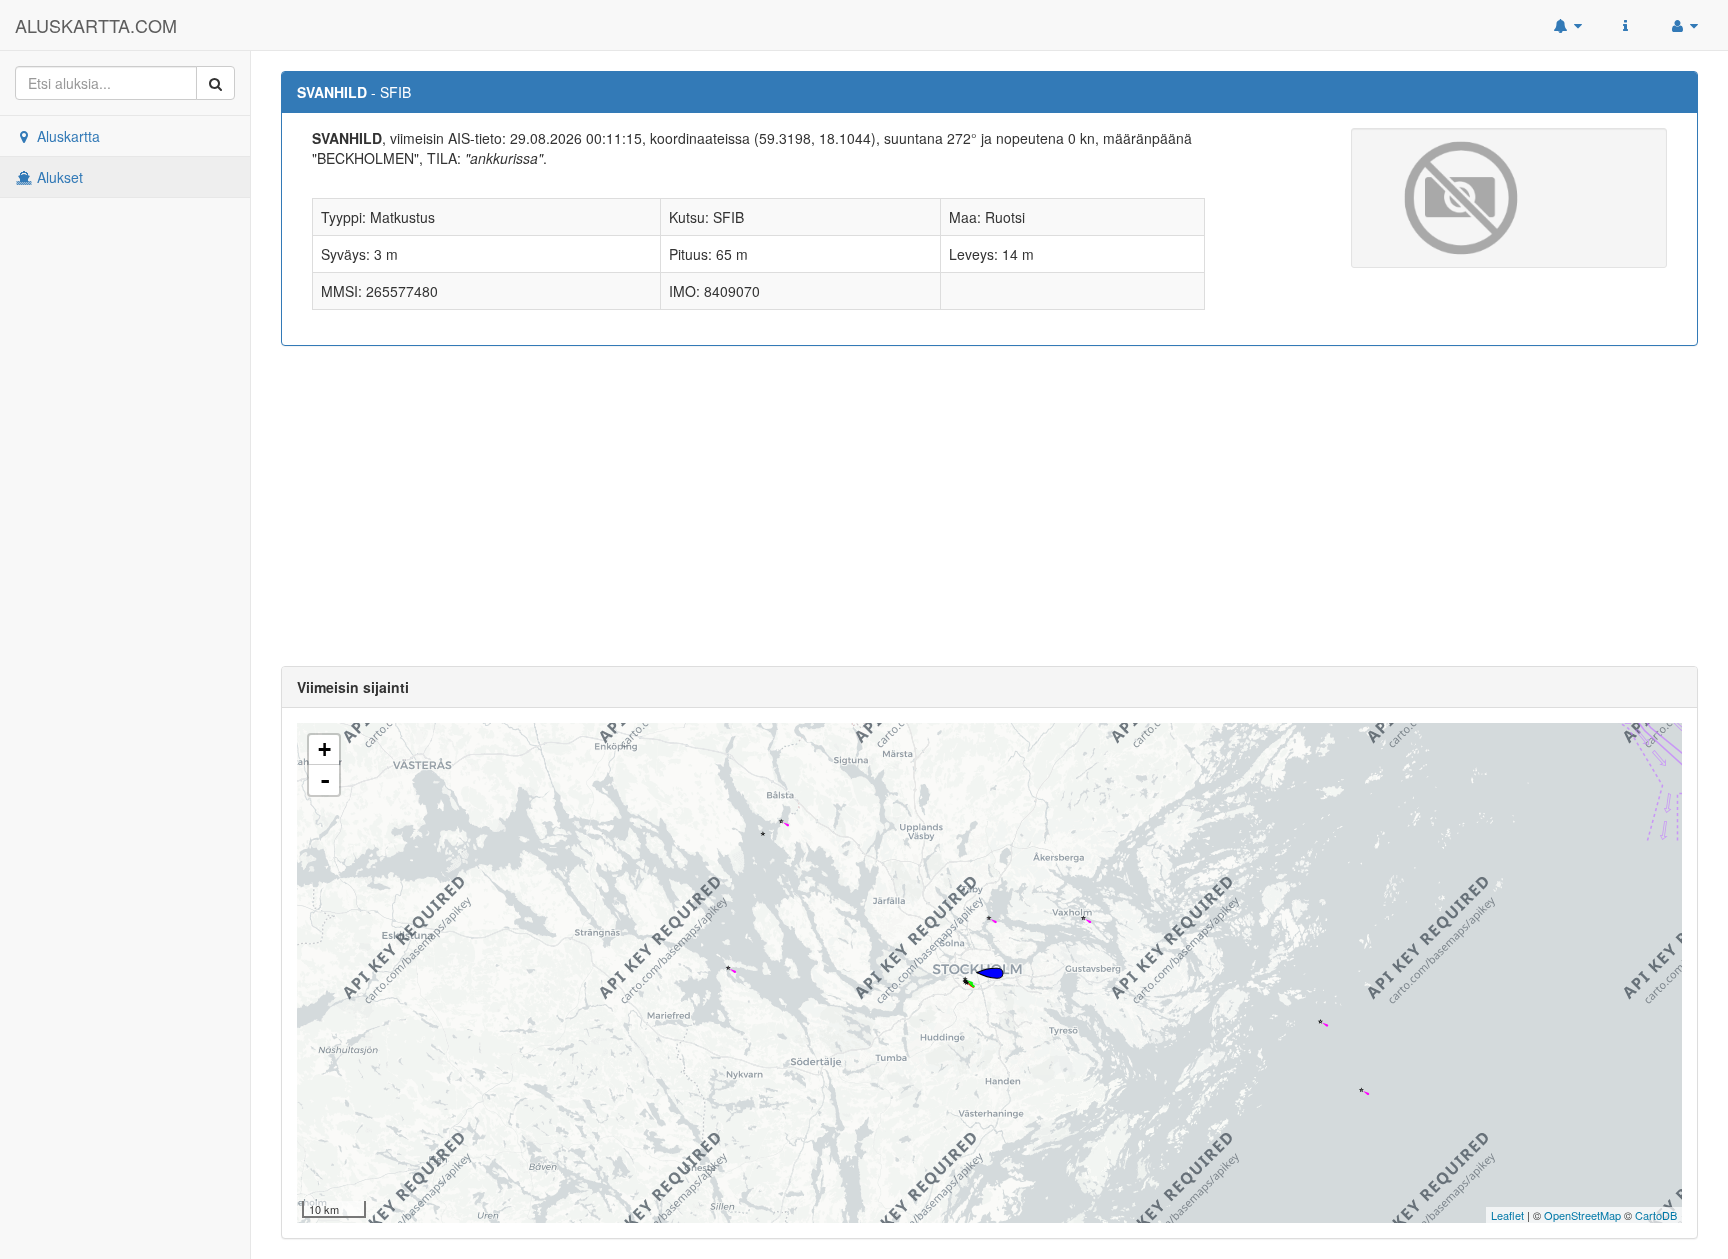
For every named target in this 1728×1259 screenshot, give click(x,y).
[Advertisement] (990, 506)
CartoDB (1656, 1215)
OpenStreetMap (1582, 1215)
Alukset (58, 177)
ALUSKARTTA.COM (96, 25)
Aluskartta (66, 136)
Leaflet (1507, 1215)
